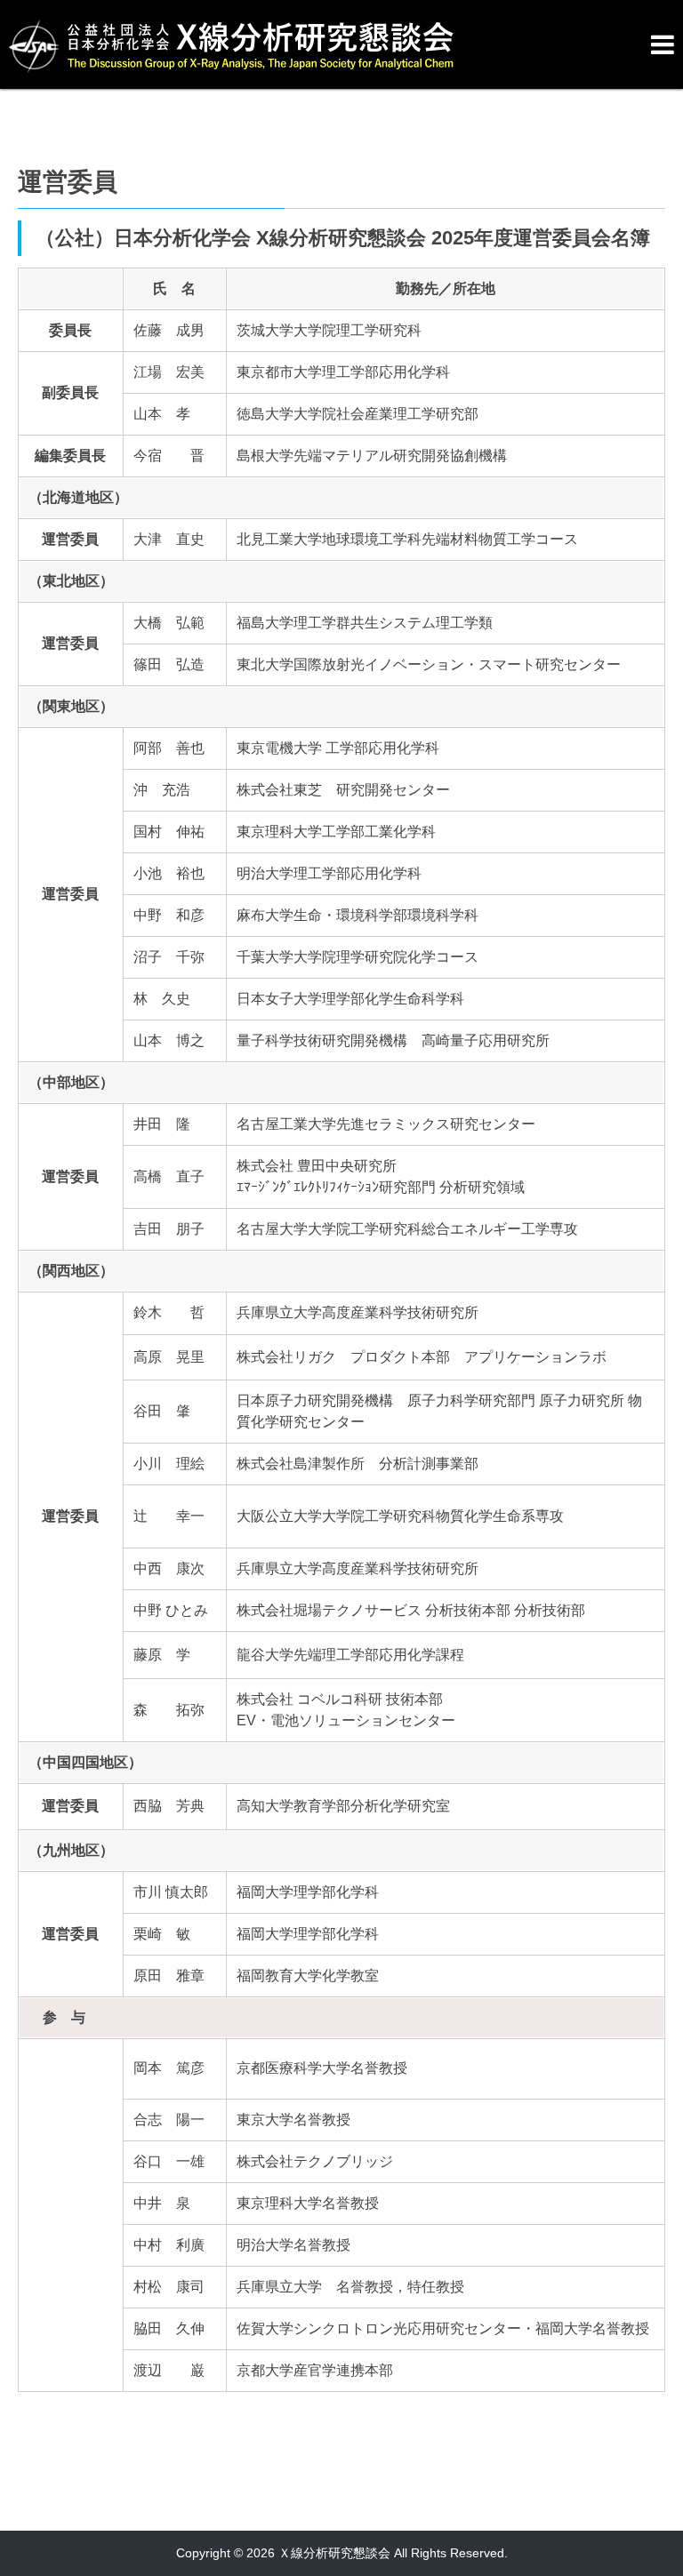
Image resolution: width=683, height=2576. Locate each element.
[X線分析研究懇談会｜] (324, 37)
